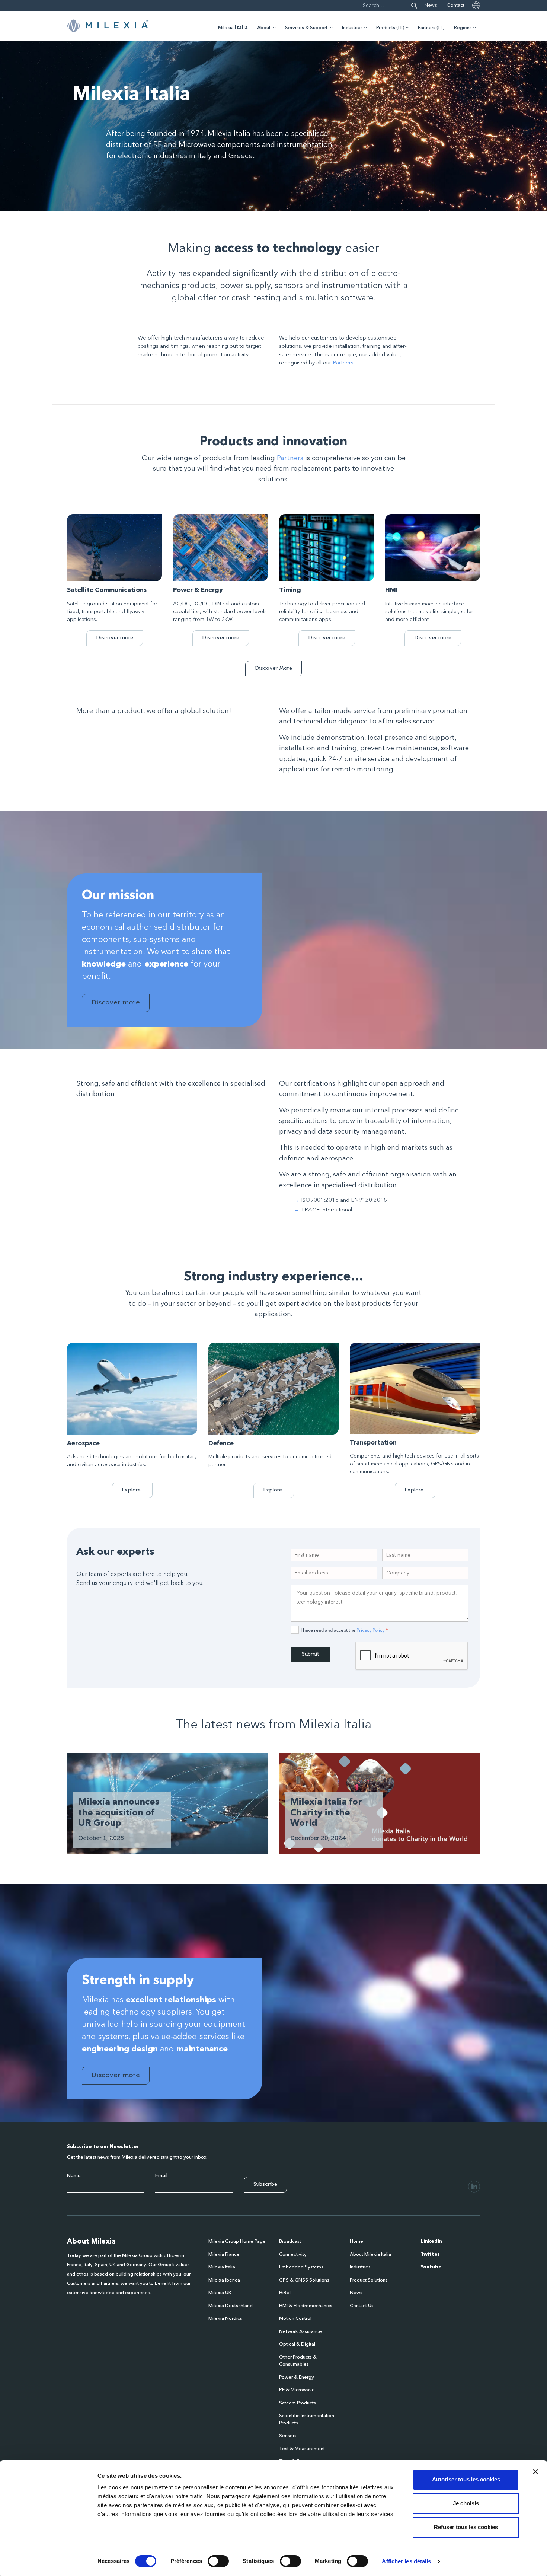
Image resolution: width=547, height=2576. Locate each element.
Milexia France (224, 2255)
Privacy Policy (370, 1630)
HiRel (285, 2293)
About (264, 28)
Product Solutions (369, 2280)
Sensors (288, 2436)
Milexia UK (220, 2293)
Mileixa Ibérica (224, 2280)
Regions (463, 28)
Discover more (115, 638)
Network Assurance (300, 2332)
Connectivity (293, 2255)
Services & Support (306, 28)
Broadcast (290, 2241)
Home (356, 2241)
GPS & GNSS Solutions (304, 2280)
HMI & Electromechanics (306, 2306)
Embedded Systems (301, 2267)
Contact (455, 5)
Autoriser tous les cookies (466, 2479)
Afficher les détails (406, 2561)
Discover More (273, 668)
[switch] (218, 2561)
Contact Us (362, 2306)
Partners (343, 363)
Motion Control (295, 2319)
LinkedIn (431, 2241)
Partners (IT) (431, 28)
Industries (352, 28)
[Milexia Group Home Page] (108, 26)
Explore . (132, 1490)
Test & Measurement (302, 2449)
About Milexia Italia (370, 2255)
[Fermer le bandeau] (535, 2472)
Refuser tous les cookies (466, 2527)
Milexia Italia (222, 2267)
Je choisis (466, 2503)
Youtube (431, 2267)
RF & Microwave (297, 2390)
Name (74, 2176)
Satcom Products (298, 2403)
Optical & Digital (297, 2344)
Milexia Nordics (225, 2319)
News (431, 5)
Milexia (233, 28)
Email (161, 2176)
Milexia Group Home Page (237, 2241)
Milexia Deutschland (231, 2306)
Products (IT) (390, 28)
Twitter (430, 2255)
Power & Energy (297, 2377)
